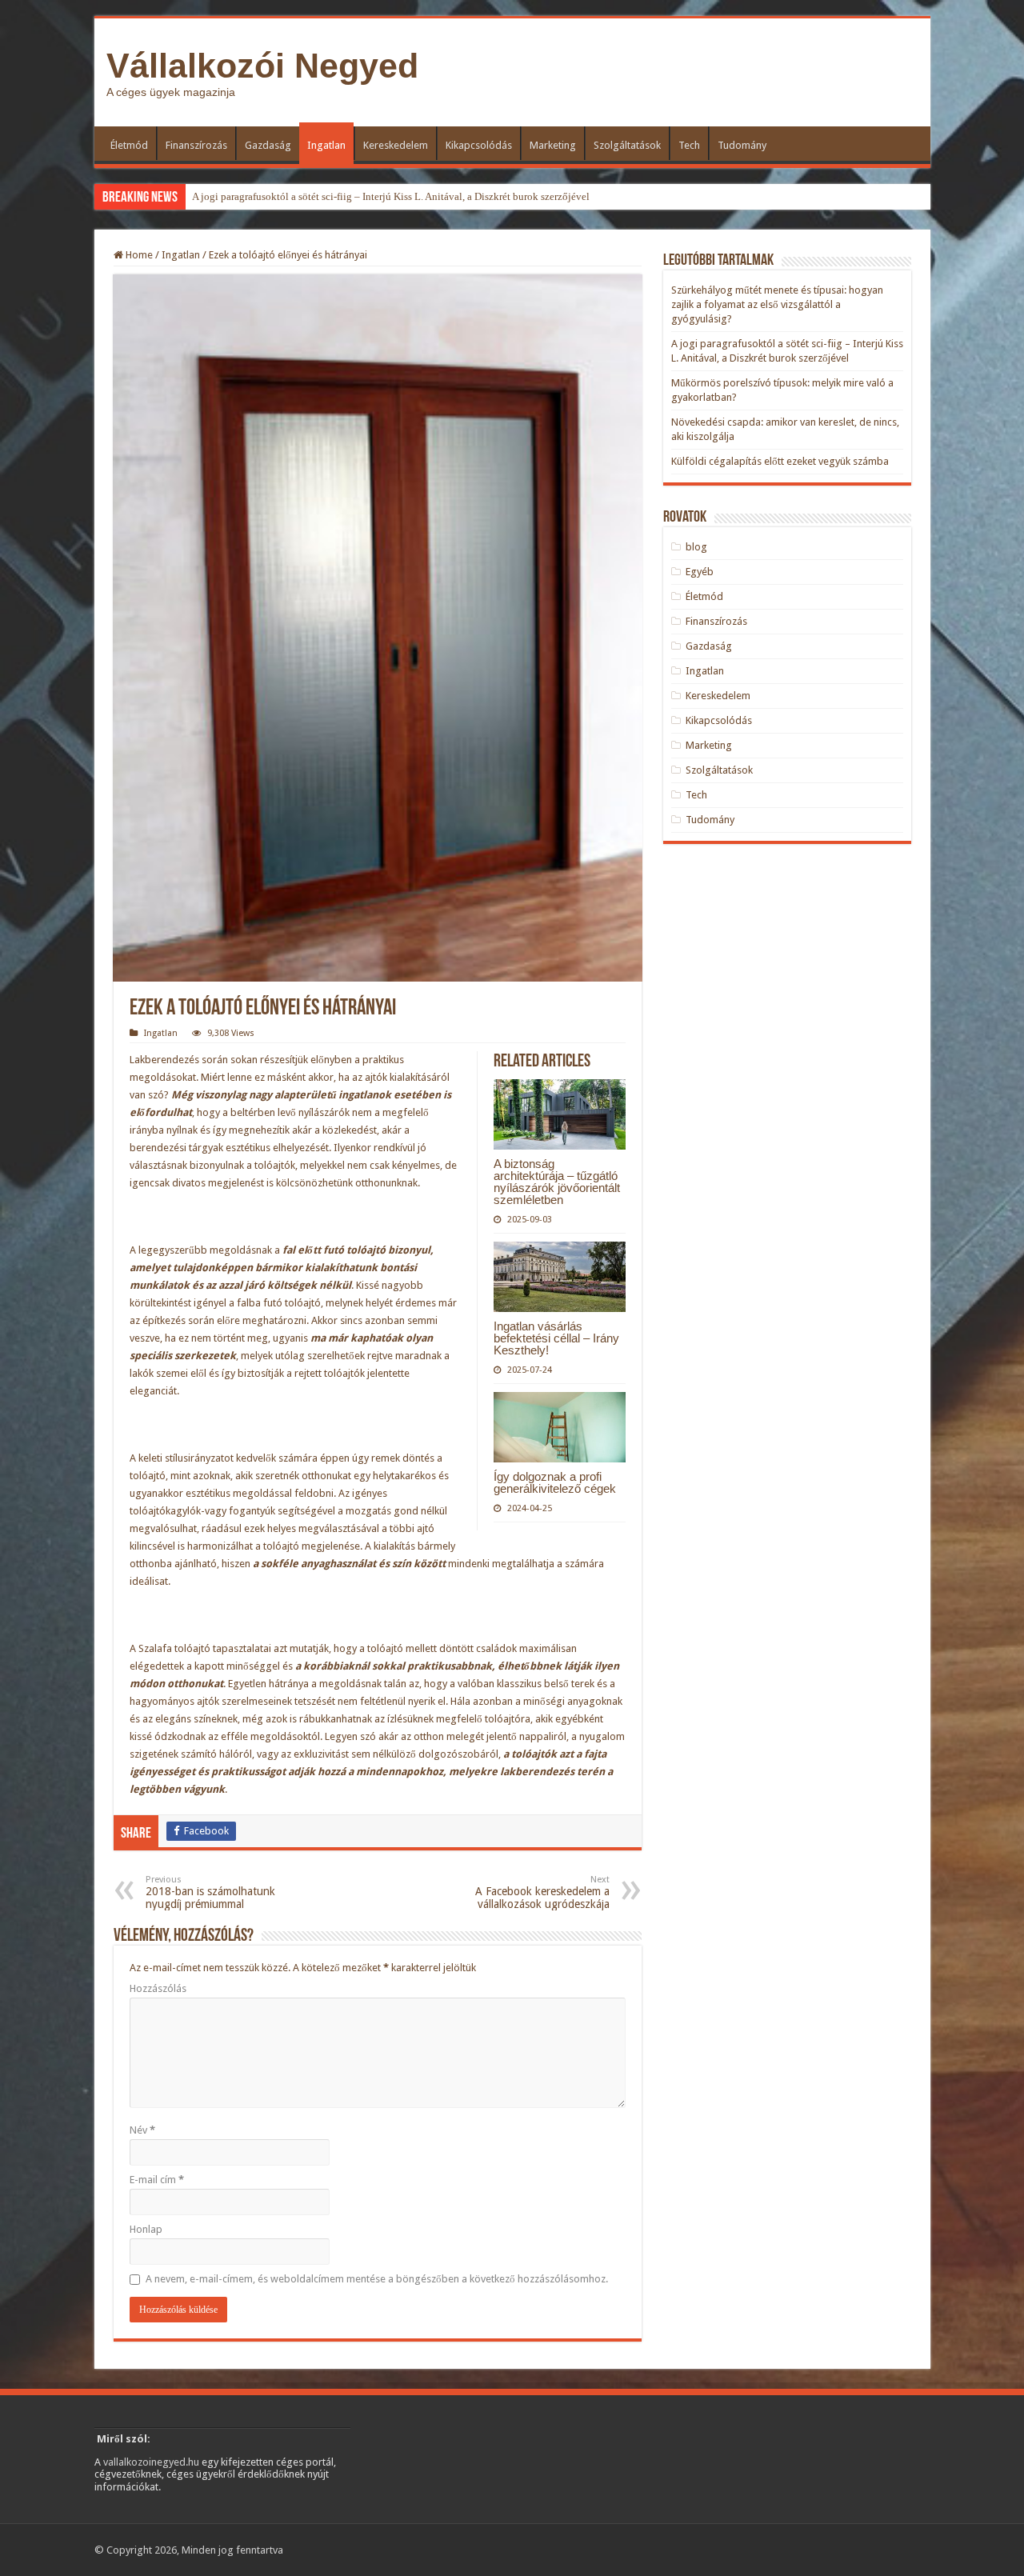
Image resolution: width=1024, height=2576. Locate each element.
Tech (689, 145)
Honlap (146, 2229)
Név (142, 2130)
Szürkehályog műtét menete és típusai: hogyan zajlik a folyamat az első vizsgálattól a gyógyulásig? (777, 304)
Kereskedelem (396, 145)
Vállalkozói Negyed (262, 66)
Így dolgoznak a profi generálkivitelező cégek (555, 1482)
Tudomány (742, 145)
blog (696, 547)
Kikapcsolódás (479, 145)
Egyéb (700, 572)
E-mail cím (157, 2180)
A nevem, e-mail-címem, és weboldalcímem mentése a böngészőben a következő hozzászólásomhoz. (377, 2279)
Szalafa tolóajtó (174, 1648)
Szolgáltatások (627, 145)
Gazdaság (268, 145)
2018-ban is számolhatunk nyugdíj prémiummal (210, 1892)
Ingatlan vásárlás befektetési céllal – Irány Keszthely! (556, 1338)
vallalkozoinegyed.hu (151, 2462)
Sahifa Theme (202, 2554)
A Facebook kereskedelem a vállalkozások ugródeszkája (542, 1892)
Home (138, 255)
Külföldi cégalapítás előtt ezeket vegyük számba (780, 461)
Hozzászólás (158, 1988)
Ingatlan (326, 145)
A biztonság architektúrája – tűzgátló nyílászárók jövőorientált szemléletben (557, 1182)
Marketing (553, 145)
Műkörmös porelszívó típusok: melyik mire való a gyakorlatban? (333, 196)
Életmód (129, 145)
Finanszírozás (196, 145)
